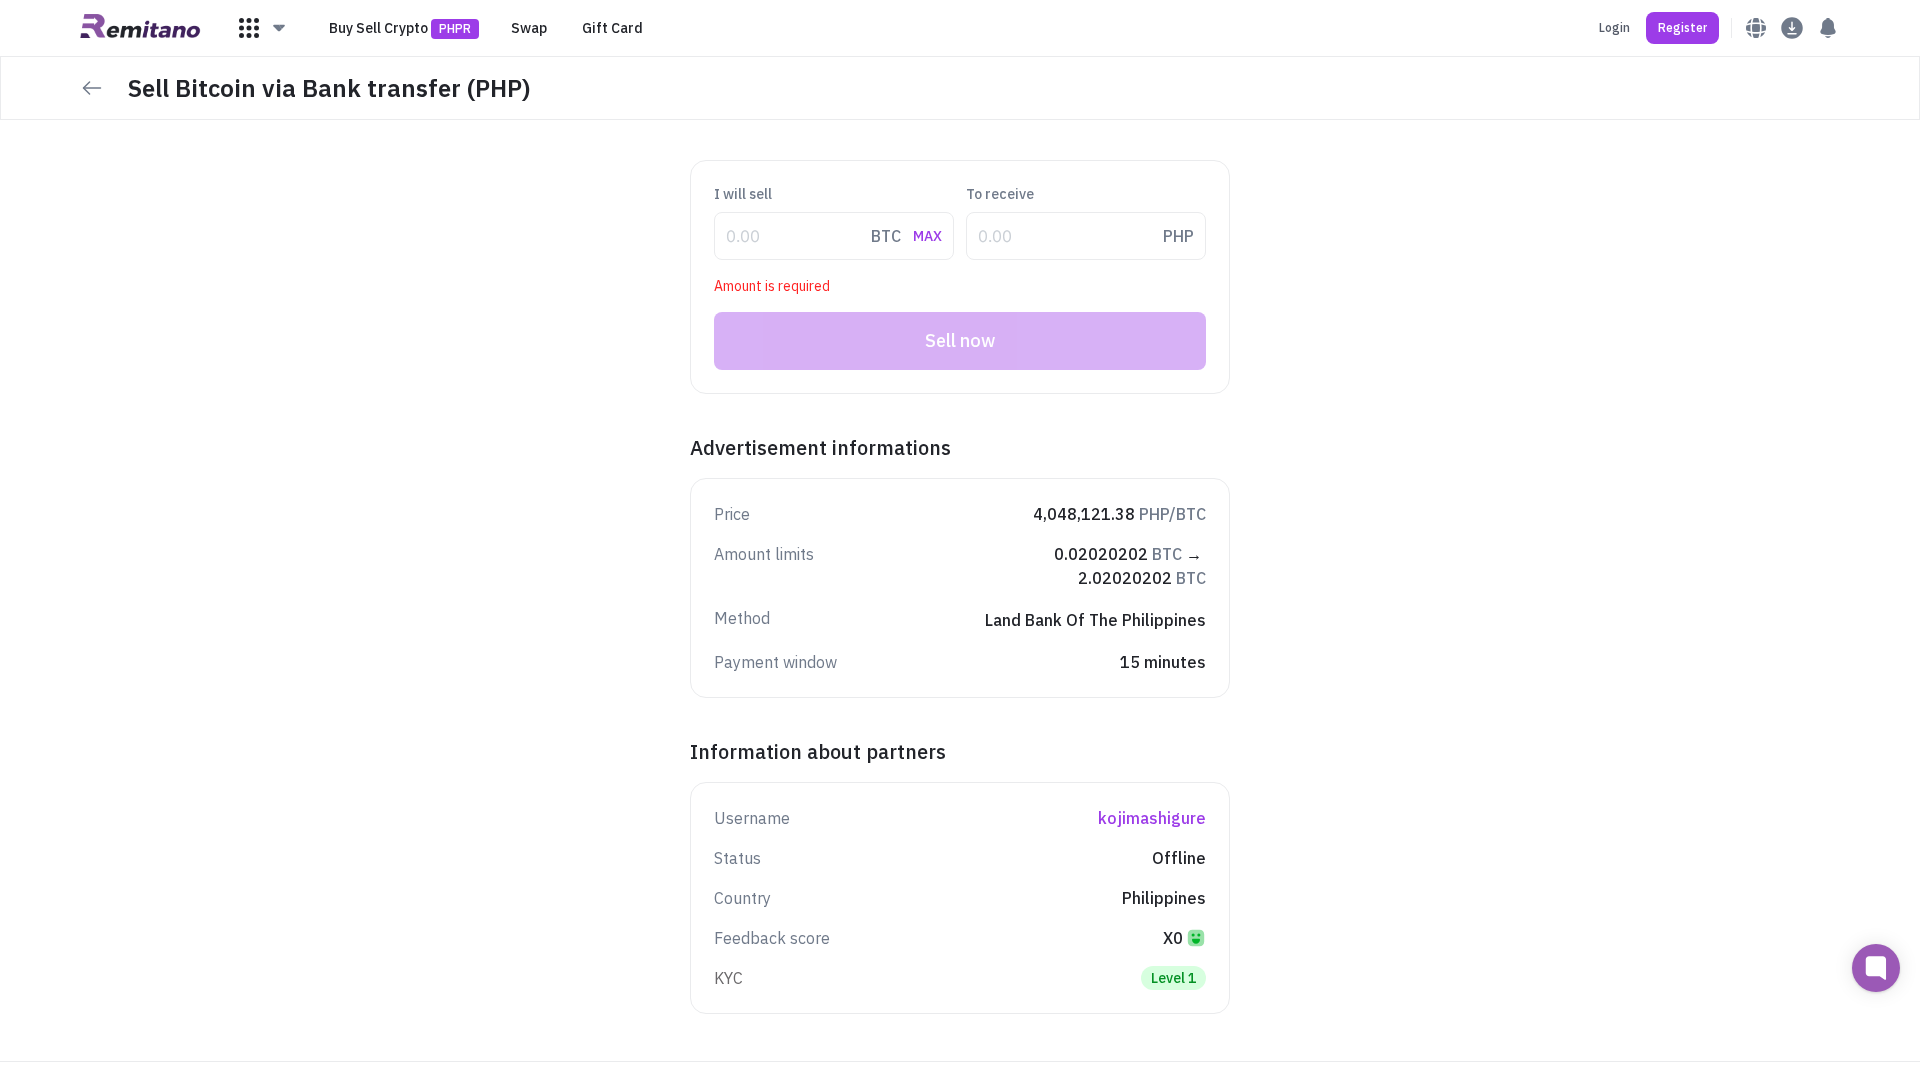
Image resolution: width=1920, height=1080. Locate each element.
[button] (263, 28)
